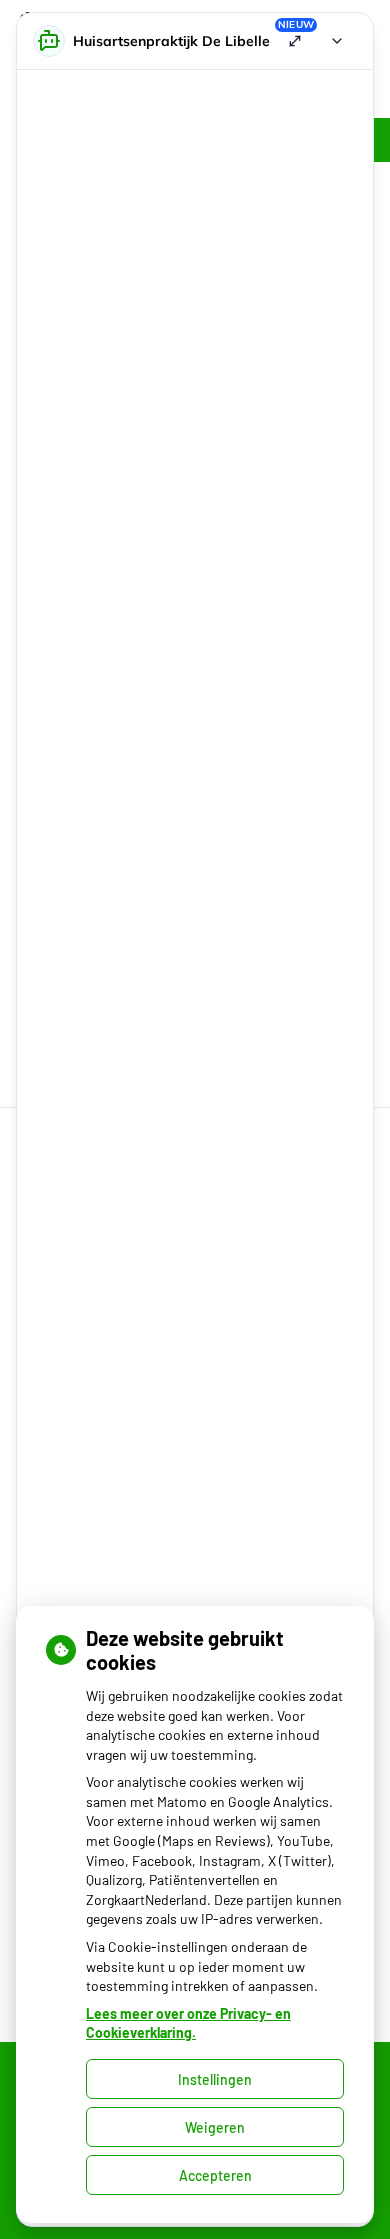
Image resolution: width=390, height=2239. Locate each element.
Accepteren (215, 2175)
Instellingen (215, 2079)
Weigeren (215, 2127)
